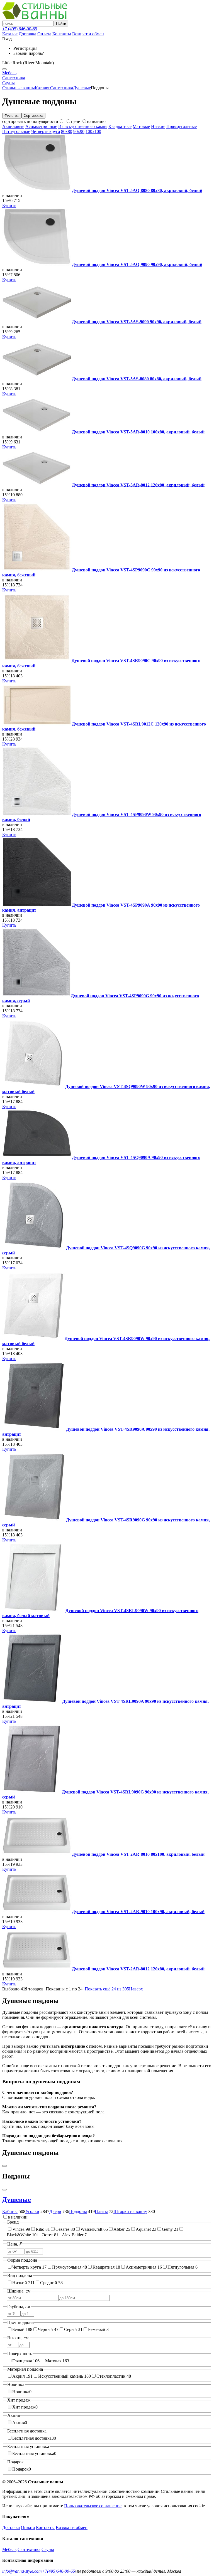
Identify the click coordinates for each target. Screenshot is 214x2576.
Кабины (10, 2211)
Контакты (62, 34)
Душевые (82, 88)
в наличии (18, 2217)
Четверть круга (46, 131)
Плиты (101, 2211)
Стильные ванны (19, 88)
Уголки (32, 2211)
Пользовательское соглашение (93, 2506)
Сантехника (14, 78)
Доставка (27, 34)
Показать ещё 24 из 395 (107, 1989)
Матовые (141, 126)
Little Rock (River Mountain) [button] (28, 63)
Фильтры (12, 116)
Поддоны (78, 2211)
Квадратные (120, 126)
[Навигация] (4, 69)
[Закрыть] (4, 2190)
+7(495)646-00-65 (58, 2571)
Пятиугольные (16, 131)
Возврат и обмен (88, 34)
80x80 (67, 131)
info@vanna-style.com (22, 2571)
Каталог (10, 34)
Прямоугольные (182, 126)
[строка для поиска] (28, 23)
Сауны (8, 83)
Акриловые (13, 126)
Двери (55, 2211)
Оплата (44, 34)
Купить (9, 205)
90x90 (79, 131)
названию (96, 121)
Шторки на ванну (130, 2211)
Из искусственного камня (83, 126)
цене (76, 121)
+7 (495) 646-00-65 (20, 29)
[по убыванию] (61, 121)
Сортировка (33, 116)
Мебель (9, 73)
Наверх (136, 1989)
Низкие (158, 126)
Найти (61, 24)
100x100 (93, 131)
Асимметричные (41, 126)
